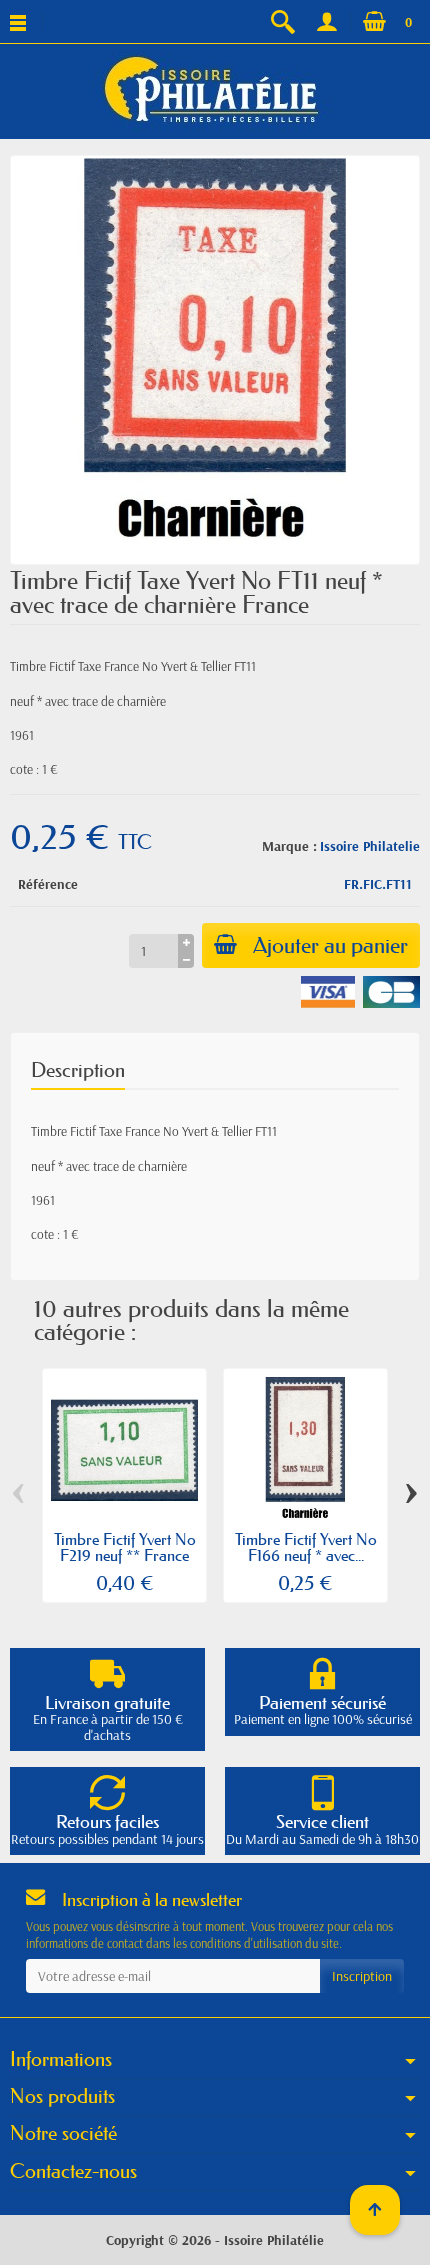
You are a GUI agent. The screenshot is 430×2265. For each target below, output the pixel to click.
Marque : (289, 846)
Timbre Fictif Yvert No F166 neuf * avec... (306, 1547)
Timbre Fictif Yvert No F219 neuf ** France (125, 1547)
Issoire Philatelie (370, 846)
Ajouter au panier (330, 945)
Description (78, 1070)
